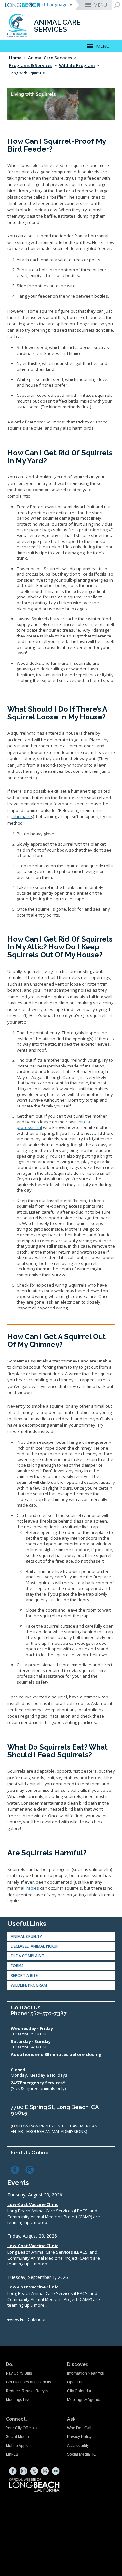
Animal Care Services (50, 58)
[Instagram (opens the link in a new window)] (32, 2169)
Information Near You (86, 2373)
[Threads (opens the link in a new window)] (45, 2471)
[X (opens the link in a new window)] (34, 2471)
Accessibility (78, 2446)
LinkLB (12, 2454)
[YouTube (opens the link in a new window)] (56, 2471)
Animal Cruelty (26, 1936)
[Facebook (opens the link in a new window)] (18, 2169)
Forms (17, 1966)
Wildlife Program (77, 65)
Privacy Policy (79, 2437)
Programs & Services (31, 65)
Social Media (17, 2437)
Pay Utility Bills (19, 2373)
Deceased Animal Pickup (35, 1946)
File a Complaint (27, 1956)
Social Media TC (82, 2454)
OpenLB (74, 2382)
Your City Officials (21, 2428)
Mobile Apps (17, 2446)
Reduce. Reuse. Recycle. (28, 2391)
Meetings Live (18, 2400)
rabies (33, 1888)
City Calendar (79, 2391)
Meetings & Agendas (85, 2400)
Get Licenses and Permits (28, 2382)
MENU (100, 5)
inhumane (22, 816)
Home (15, 58)
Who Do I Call (79, 2428)
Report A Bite (24, 1975)
